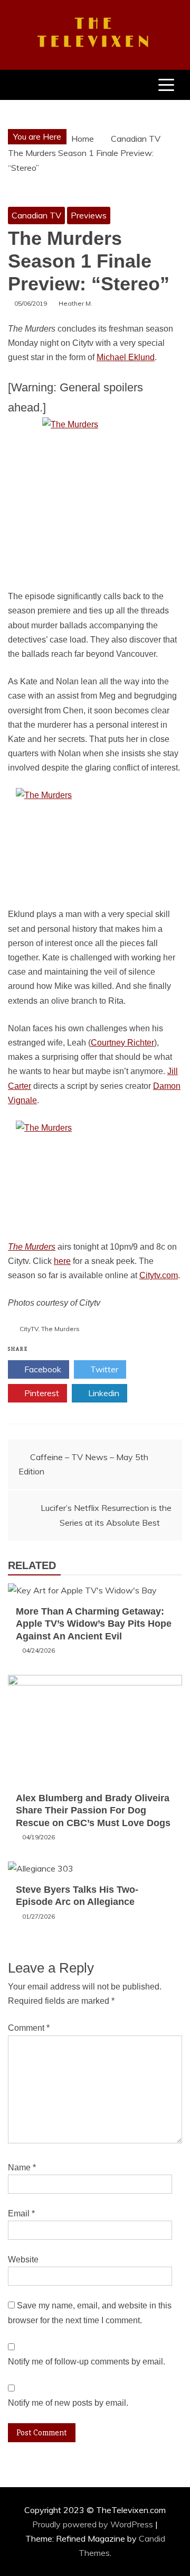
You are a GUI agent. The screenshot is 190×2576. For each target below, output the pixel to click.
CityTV (29, 1329)
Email (21, 2213)
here (62, 1261)
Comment (29, 2028)
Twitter (103, 1369)
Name (22, 2167)
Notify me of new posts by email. (68, 2403)
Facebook (42, 1369)
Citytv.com (159, 1275)
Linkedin (103, 1393)
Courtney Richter (122, 1043)
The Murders (32, 1247)
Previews (89, 215)
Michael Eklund (126, 357)
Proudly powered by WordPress (94, 2524)
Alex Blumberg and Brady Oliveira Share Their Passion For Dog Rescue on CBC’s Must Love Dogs (93, 1810)
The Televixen (95, 33)
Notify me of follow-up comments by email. (87, 2362)
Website (23, 2259)
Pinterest (41, 1393)
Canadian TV (36, 215)
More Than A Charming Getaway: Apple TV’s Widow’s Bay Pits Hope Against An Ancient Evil (94, 1624)
